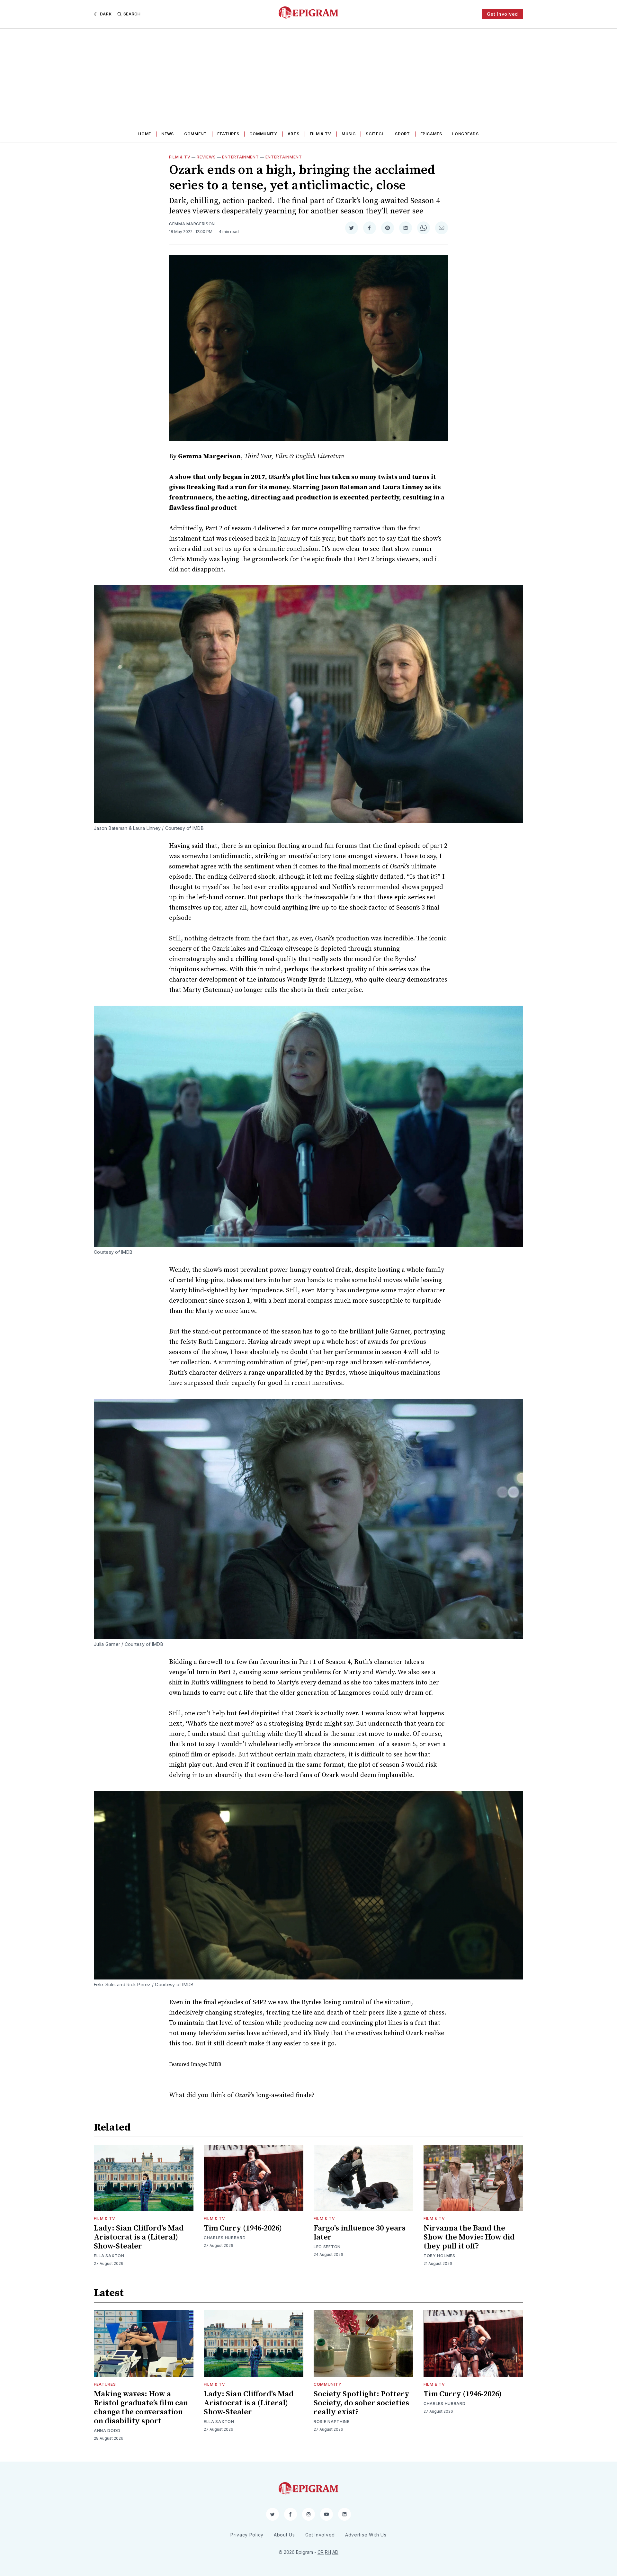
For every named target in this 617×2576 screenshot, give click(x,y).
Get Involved (502, 14)
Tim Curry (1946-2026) (243, 2228)
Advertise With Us (366, 2535)
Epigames (431, 134)
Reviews (206, 157)
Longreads (465, 134)
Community (263, 134)
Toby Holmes (439, 2256)
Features (228, 134)
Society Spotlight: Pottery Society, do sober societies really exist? (362, 2403)
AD (335, 2552)
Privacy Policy (247, 2535)
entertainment (284, 157)
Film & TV (321, 134)
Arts (294, 134)
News (168, 134)
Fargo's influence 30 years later (360, 2233)
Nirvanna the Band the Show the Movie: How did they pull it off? (469, 2237)
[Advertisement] (308, 77)
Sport (402, 134)
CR (321, 2552)
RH (328, 2552)
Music (349, 134)
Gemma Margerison (192, 224)
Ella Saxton (109, 2256)
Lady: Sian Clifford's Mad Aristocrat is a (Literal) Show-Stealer (139, 2237)
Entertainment (240, 157)
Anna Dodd (107, 2431)
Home (145, 134)
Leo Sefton (327, 2247)
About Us (284, 2535)
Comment (196, 134)
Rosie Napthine (332, 2422)
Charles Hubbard (225, 2238)
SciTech (375, 134)
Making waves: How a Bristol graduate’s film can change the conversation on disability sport (141, 2408)
